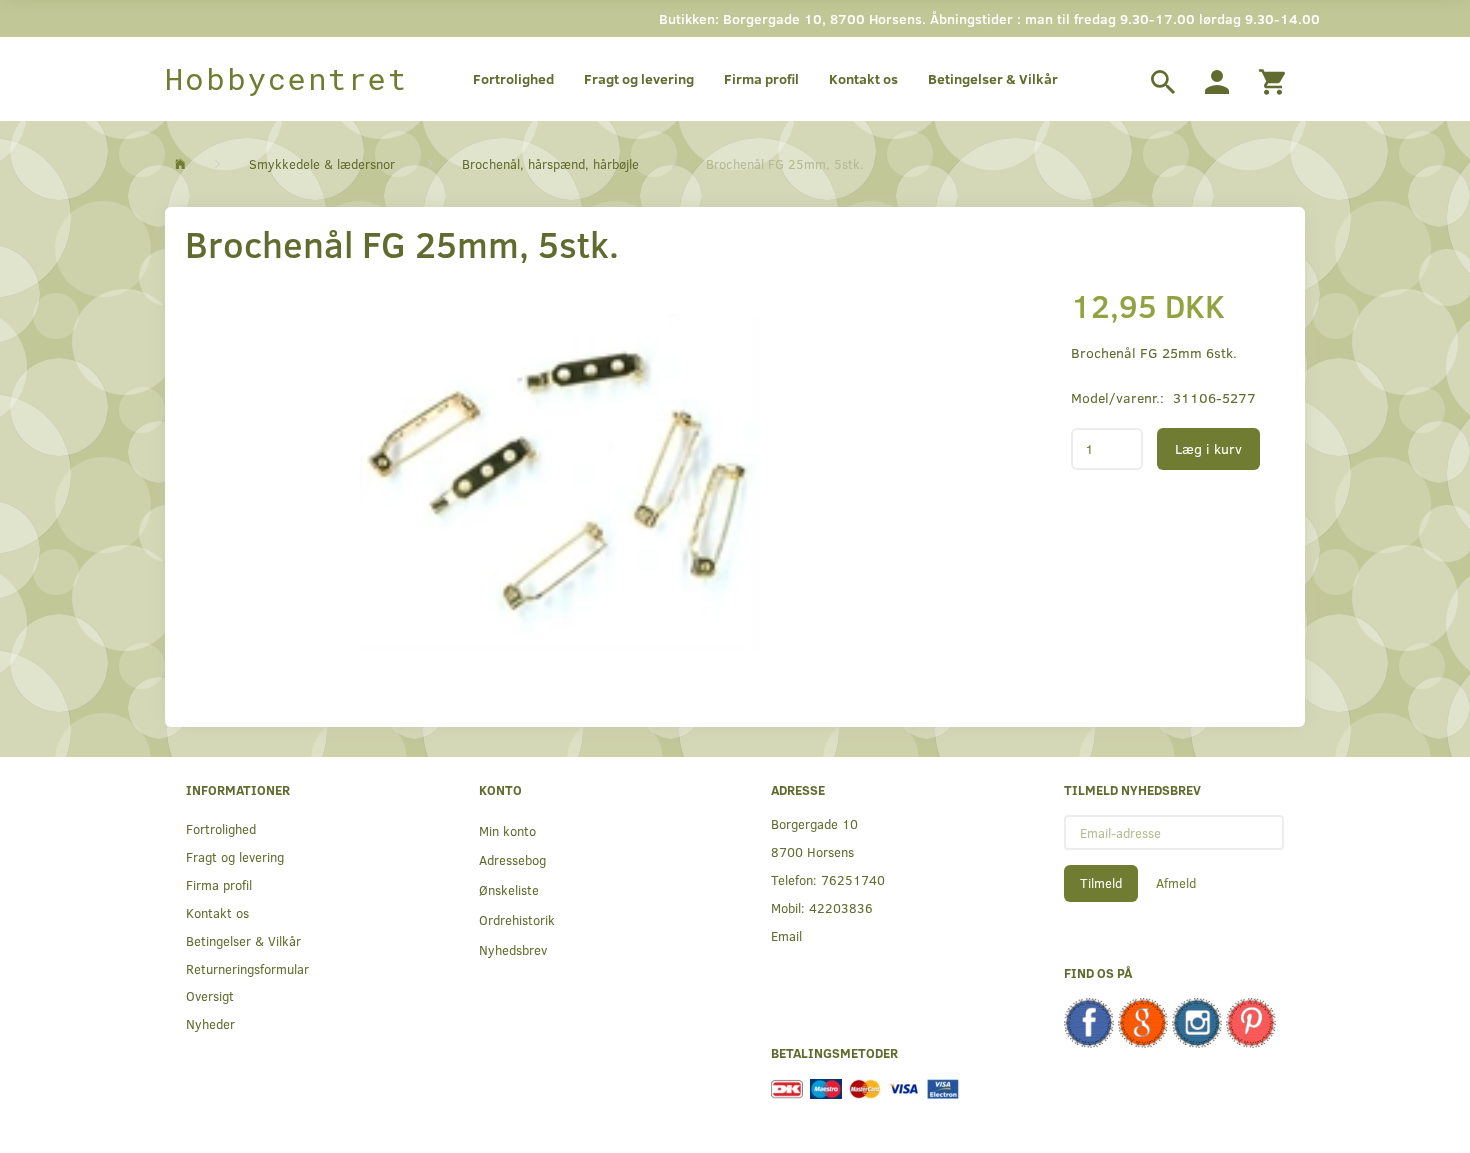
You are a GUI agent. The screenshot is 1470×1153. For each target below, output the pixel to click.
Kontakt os (863, 78)
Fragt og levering (639, 78)
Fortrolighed (513, 78)
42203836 (841, 907)
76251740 (853, 879)
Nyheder (210, 1023)
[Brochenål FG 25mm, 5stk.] (560, 482)
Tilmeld (1101, 883)
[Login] (1217, 79)
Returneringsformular (247, 968)
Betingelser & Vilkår (993, 78)
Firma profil (761, 78)
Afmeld (1176, 883)
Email (786, 935)
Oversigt (210, 995)
